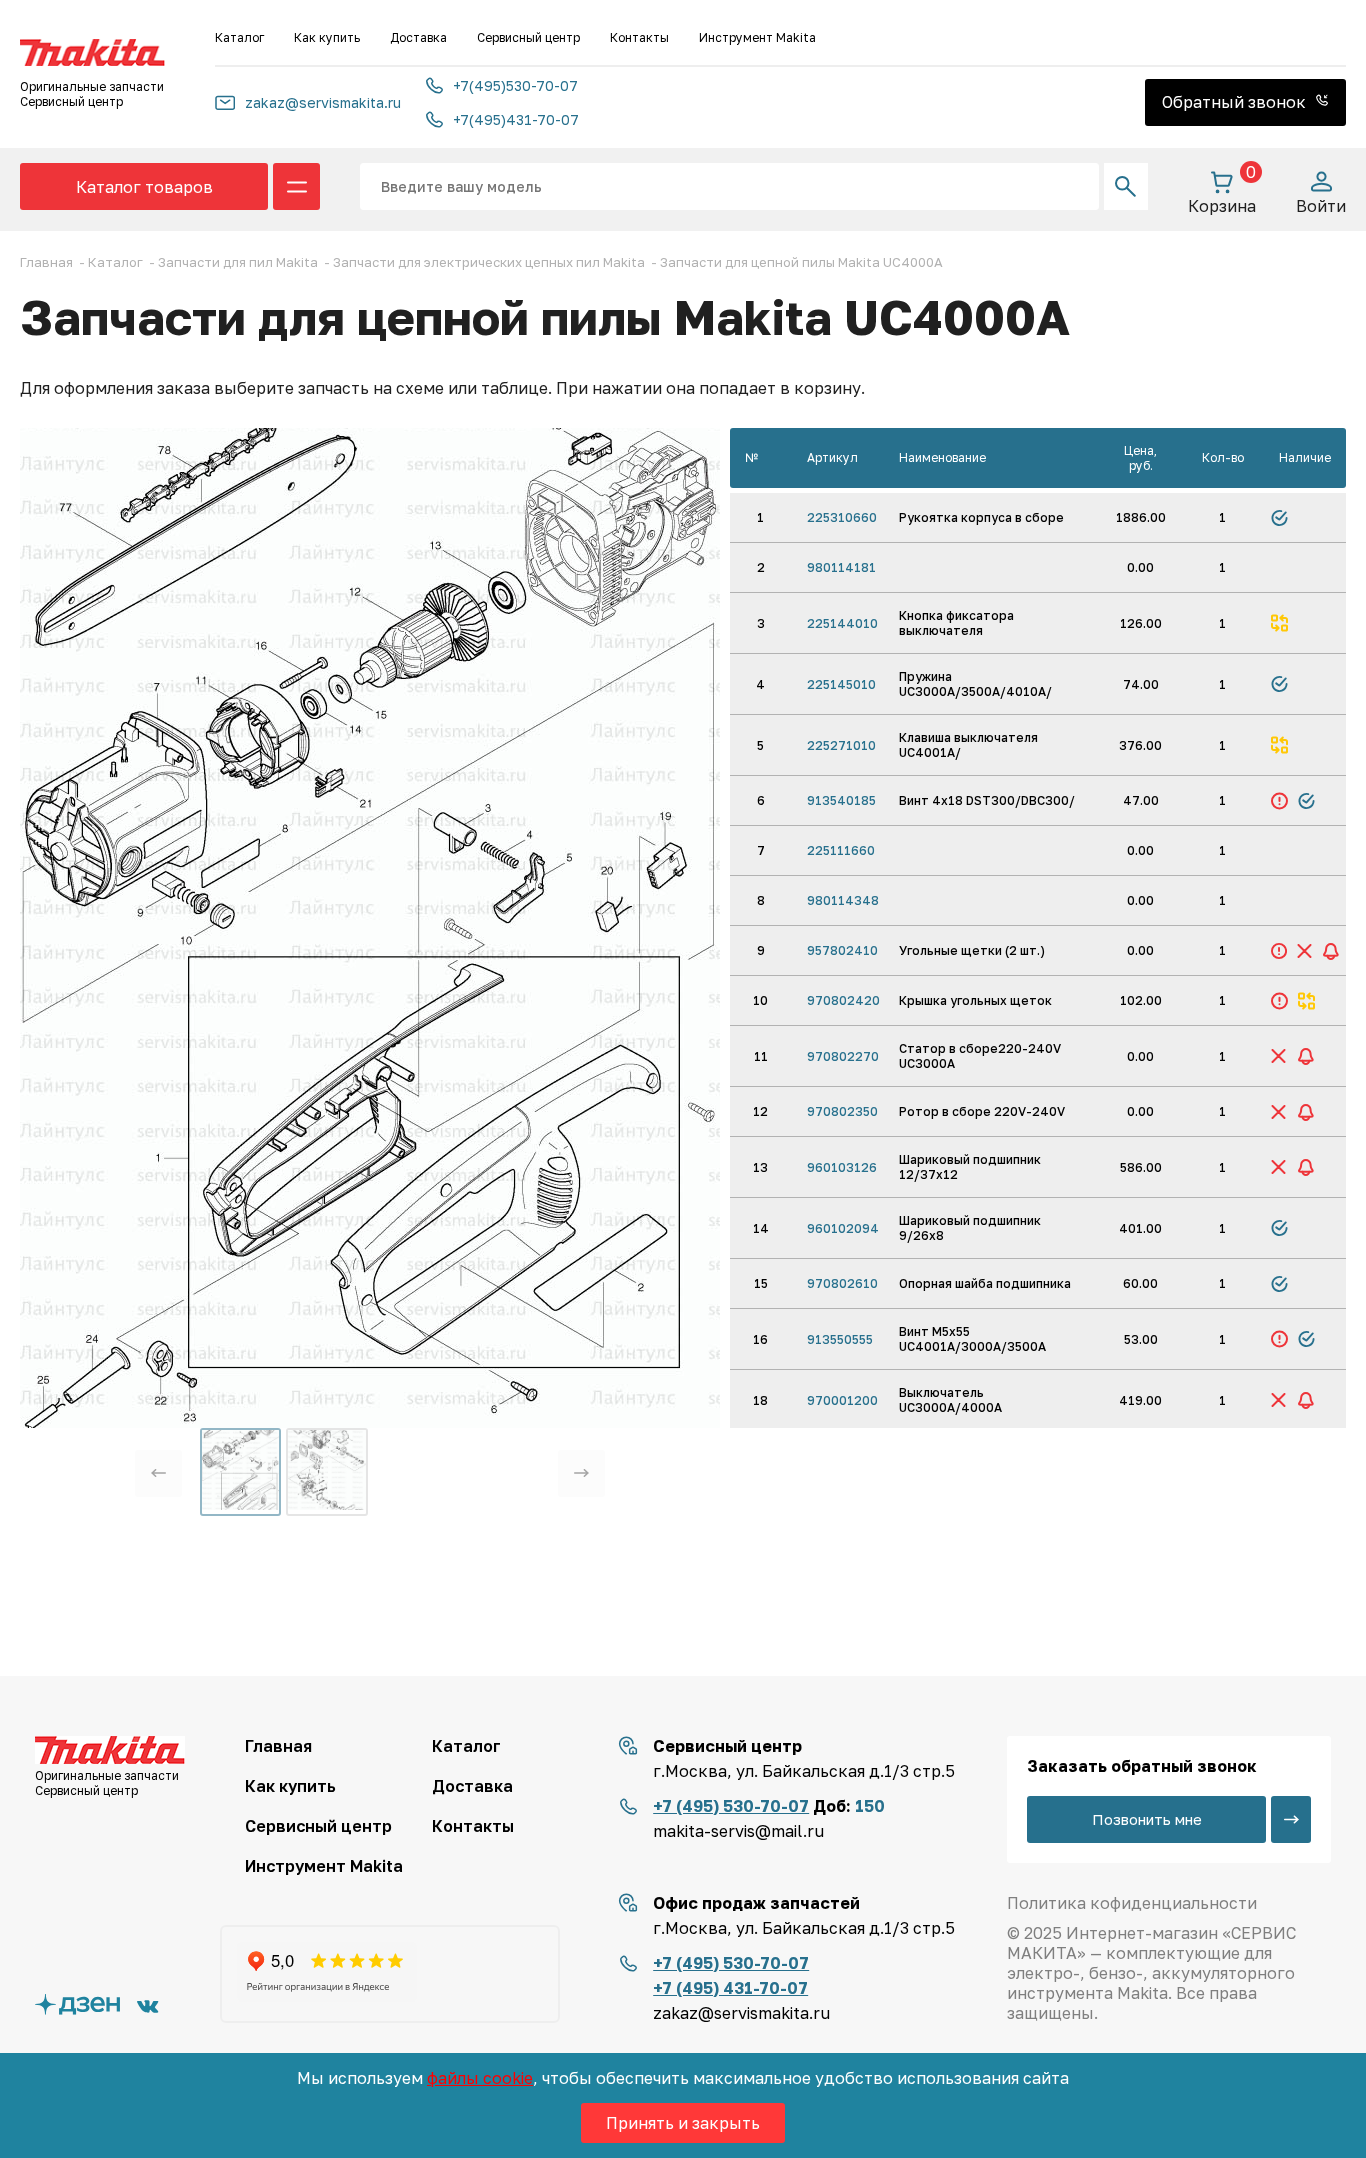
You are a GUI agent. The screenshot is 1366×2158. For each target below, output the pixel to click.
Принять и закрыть (683, 2123)
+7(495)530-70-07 (515, 85)
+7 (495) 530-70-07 (731, 1806)
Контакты (639, 37)
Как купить (327, 37)
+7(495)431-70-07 (516, 119)
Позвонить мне (1147, 1819)
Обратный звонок (1236, 102)
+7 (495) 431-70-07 (730, 1988)
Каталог (239, 37)
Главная (278, 1746)
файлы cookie (480, 2078)
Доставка (418, 37)
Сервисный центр (528, 37)
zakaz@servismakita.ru (323, 102)
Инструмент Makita (757, 37)
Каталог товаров (144, 187)
